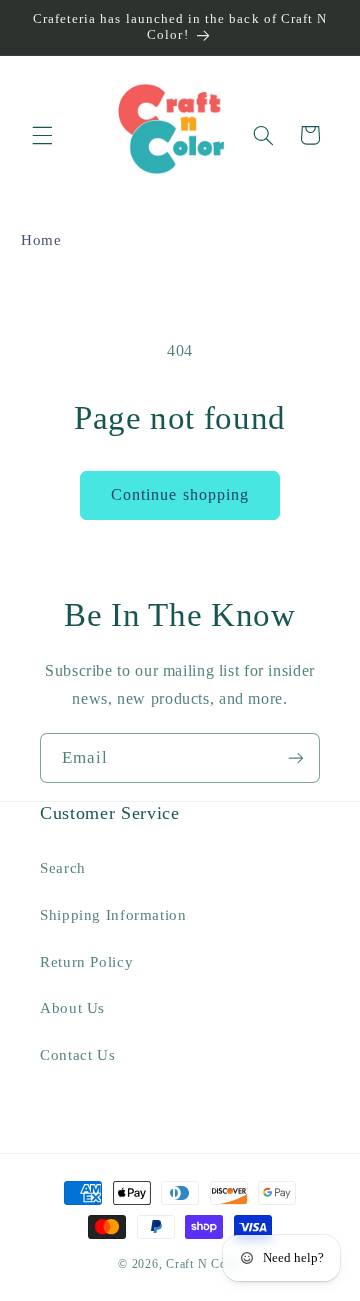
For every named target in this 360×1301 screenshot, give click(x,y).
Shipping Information (113, 915)
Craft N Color (204, 1264)
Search (63, 868)
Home (41, 240)
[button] (42, 135)
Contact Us (77, 1055)
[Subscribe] (296, 757)
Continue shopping (180, 494)
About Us (72, 1008)
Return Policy (86, 962)
